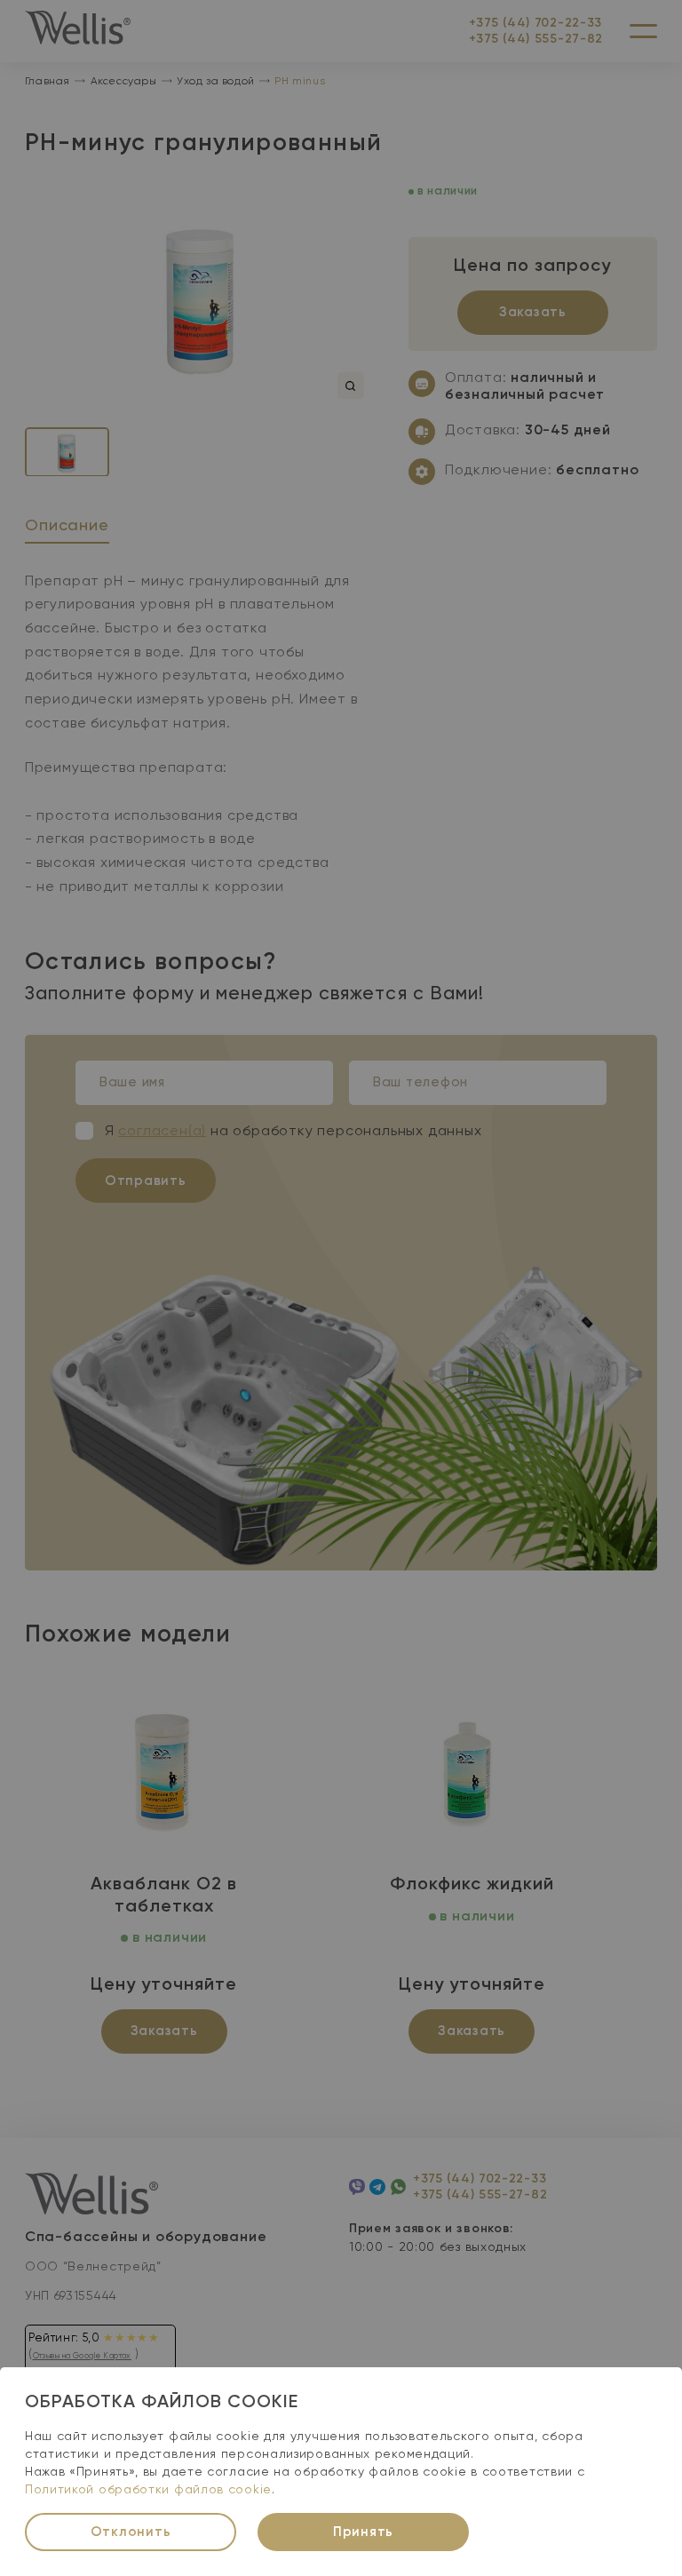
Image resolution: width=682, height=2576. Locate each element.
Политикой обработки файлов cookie (148, 2490)
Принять (363, 2532)
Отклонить (131, 2532)
